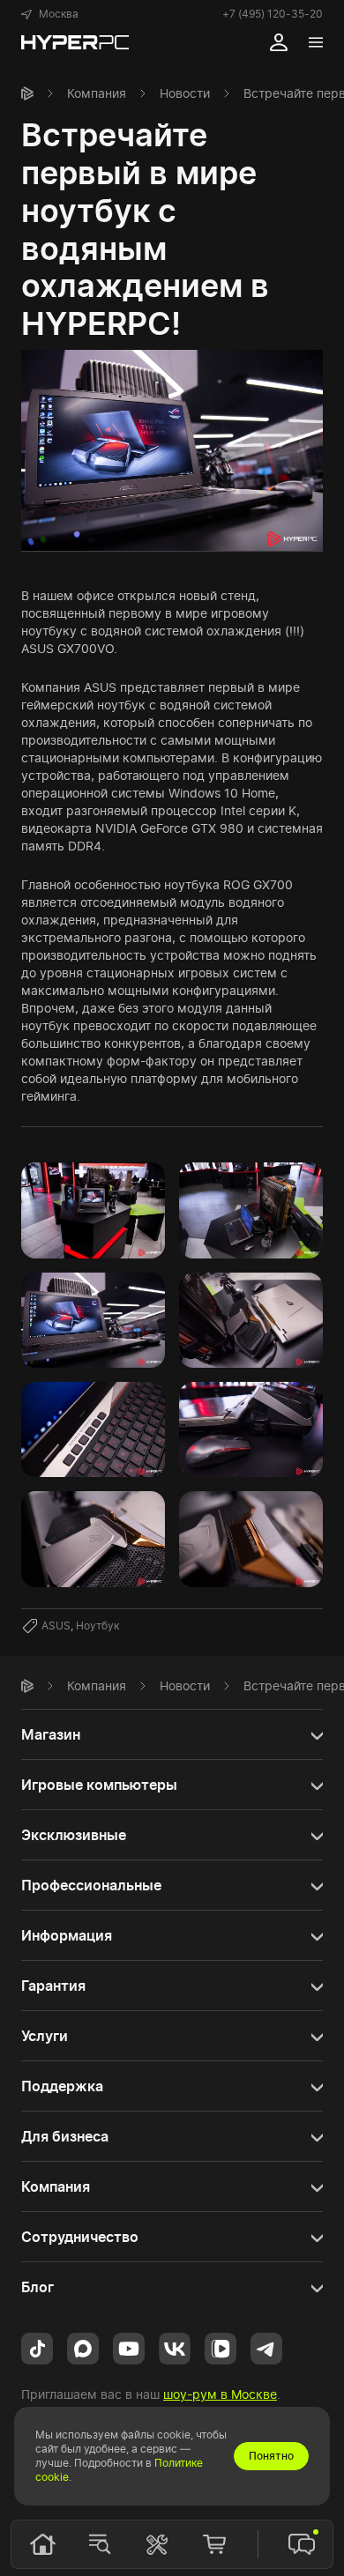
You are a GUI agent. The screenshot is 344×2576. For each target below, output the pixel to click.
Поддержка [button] (62, 2086)
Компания (97, 93)
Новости (185, 93)
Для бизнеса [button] (65, 2136)
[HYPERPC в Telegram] (266, 2347)
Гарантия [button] (53, 1986)
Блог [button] (37, 2287)
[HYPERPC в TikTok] (37, 2347)
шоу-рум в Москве (220, 2394)
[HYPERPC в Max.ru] (83, 2347)
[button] (50, 14)
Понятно (271, 2456)
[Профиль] (279, 42)
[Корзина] (214, 2544)
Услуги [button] (45, 2036)
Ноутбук (97, 1626)
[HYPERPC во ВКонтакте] (175, 2347)
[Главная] (27, 93)
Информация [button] (67, 1935)
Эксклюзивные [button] (74, 1835)
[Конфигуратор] (157, 2544)
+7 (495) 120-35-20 (273, 14)
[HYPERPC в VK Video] (221, 2347)
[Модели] (100, 2544)
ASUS (56, 1626)
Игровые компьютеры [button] (99, 1785)
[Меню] (316, 42)
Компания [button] (56, 2186)
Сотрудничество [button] (80, 2237)
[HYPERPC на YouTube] (129, 2347)
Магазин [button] (51, 1734)
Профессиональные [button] (91, 1885)
